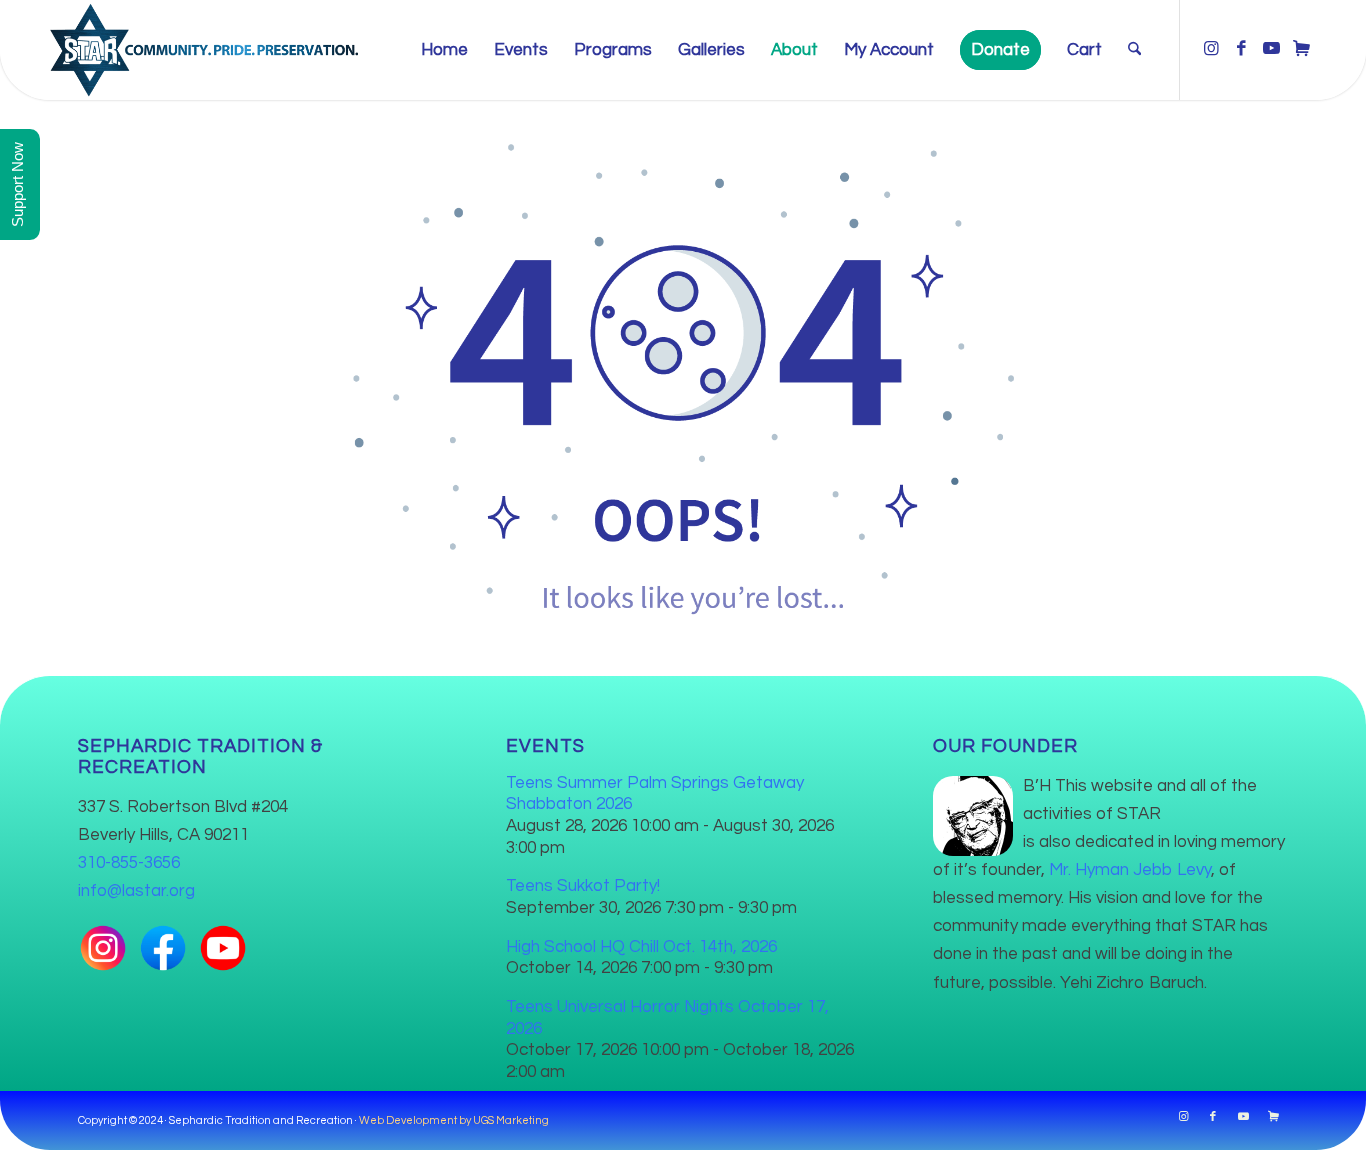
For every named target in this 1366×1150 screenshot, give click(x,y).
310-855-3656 (129, 863)
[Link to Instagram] (1211, 49)
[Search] (1134, 50)
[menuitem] (444, 50)
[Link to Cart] (1301, 49)
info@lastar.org (136, 891)
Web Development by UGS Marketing (454, 1120)
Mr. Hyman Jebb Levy (1130, 870)
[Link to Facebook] (1241, 49)
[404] (683, 372)
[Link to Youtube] (1271, 49)
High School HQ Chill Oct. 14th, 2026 (641, 947)
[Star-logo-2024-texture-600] (204, 50)
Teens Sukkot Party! (583, 886)
